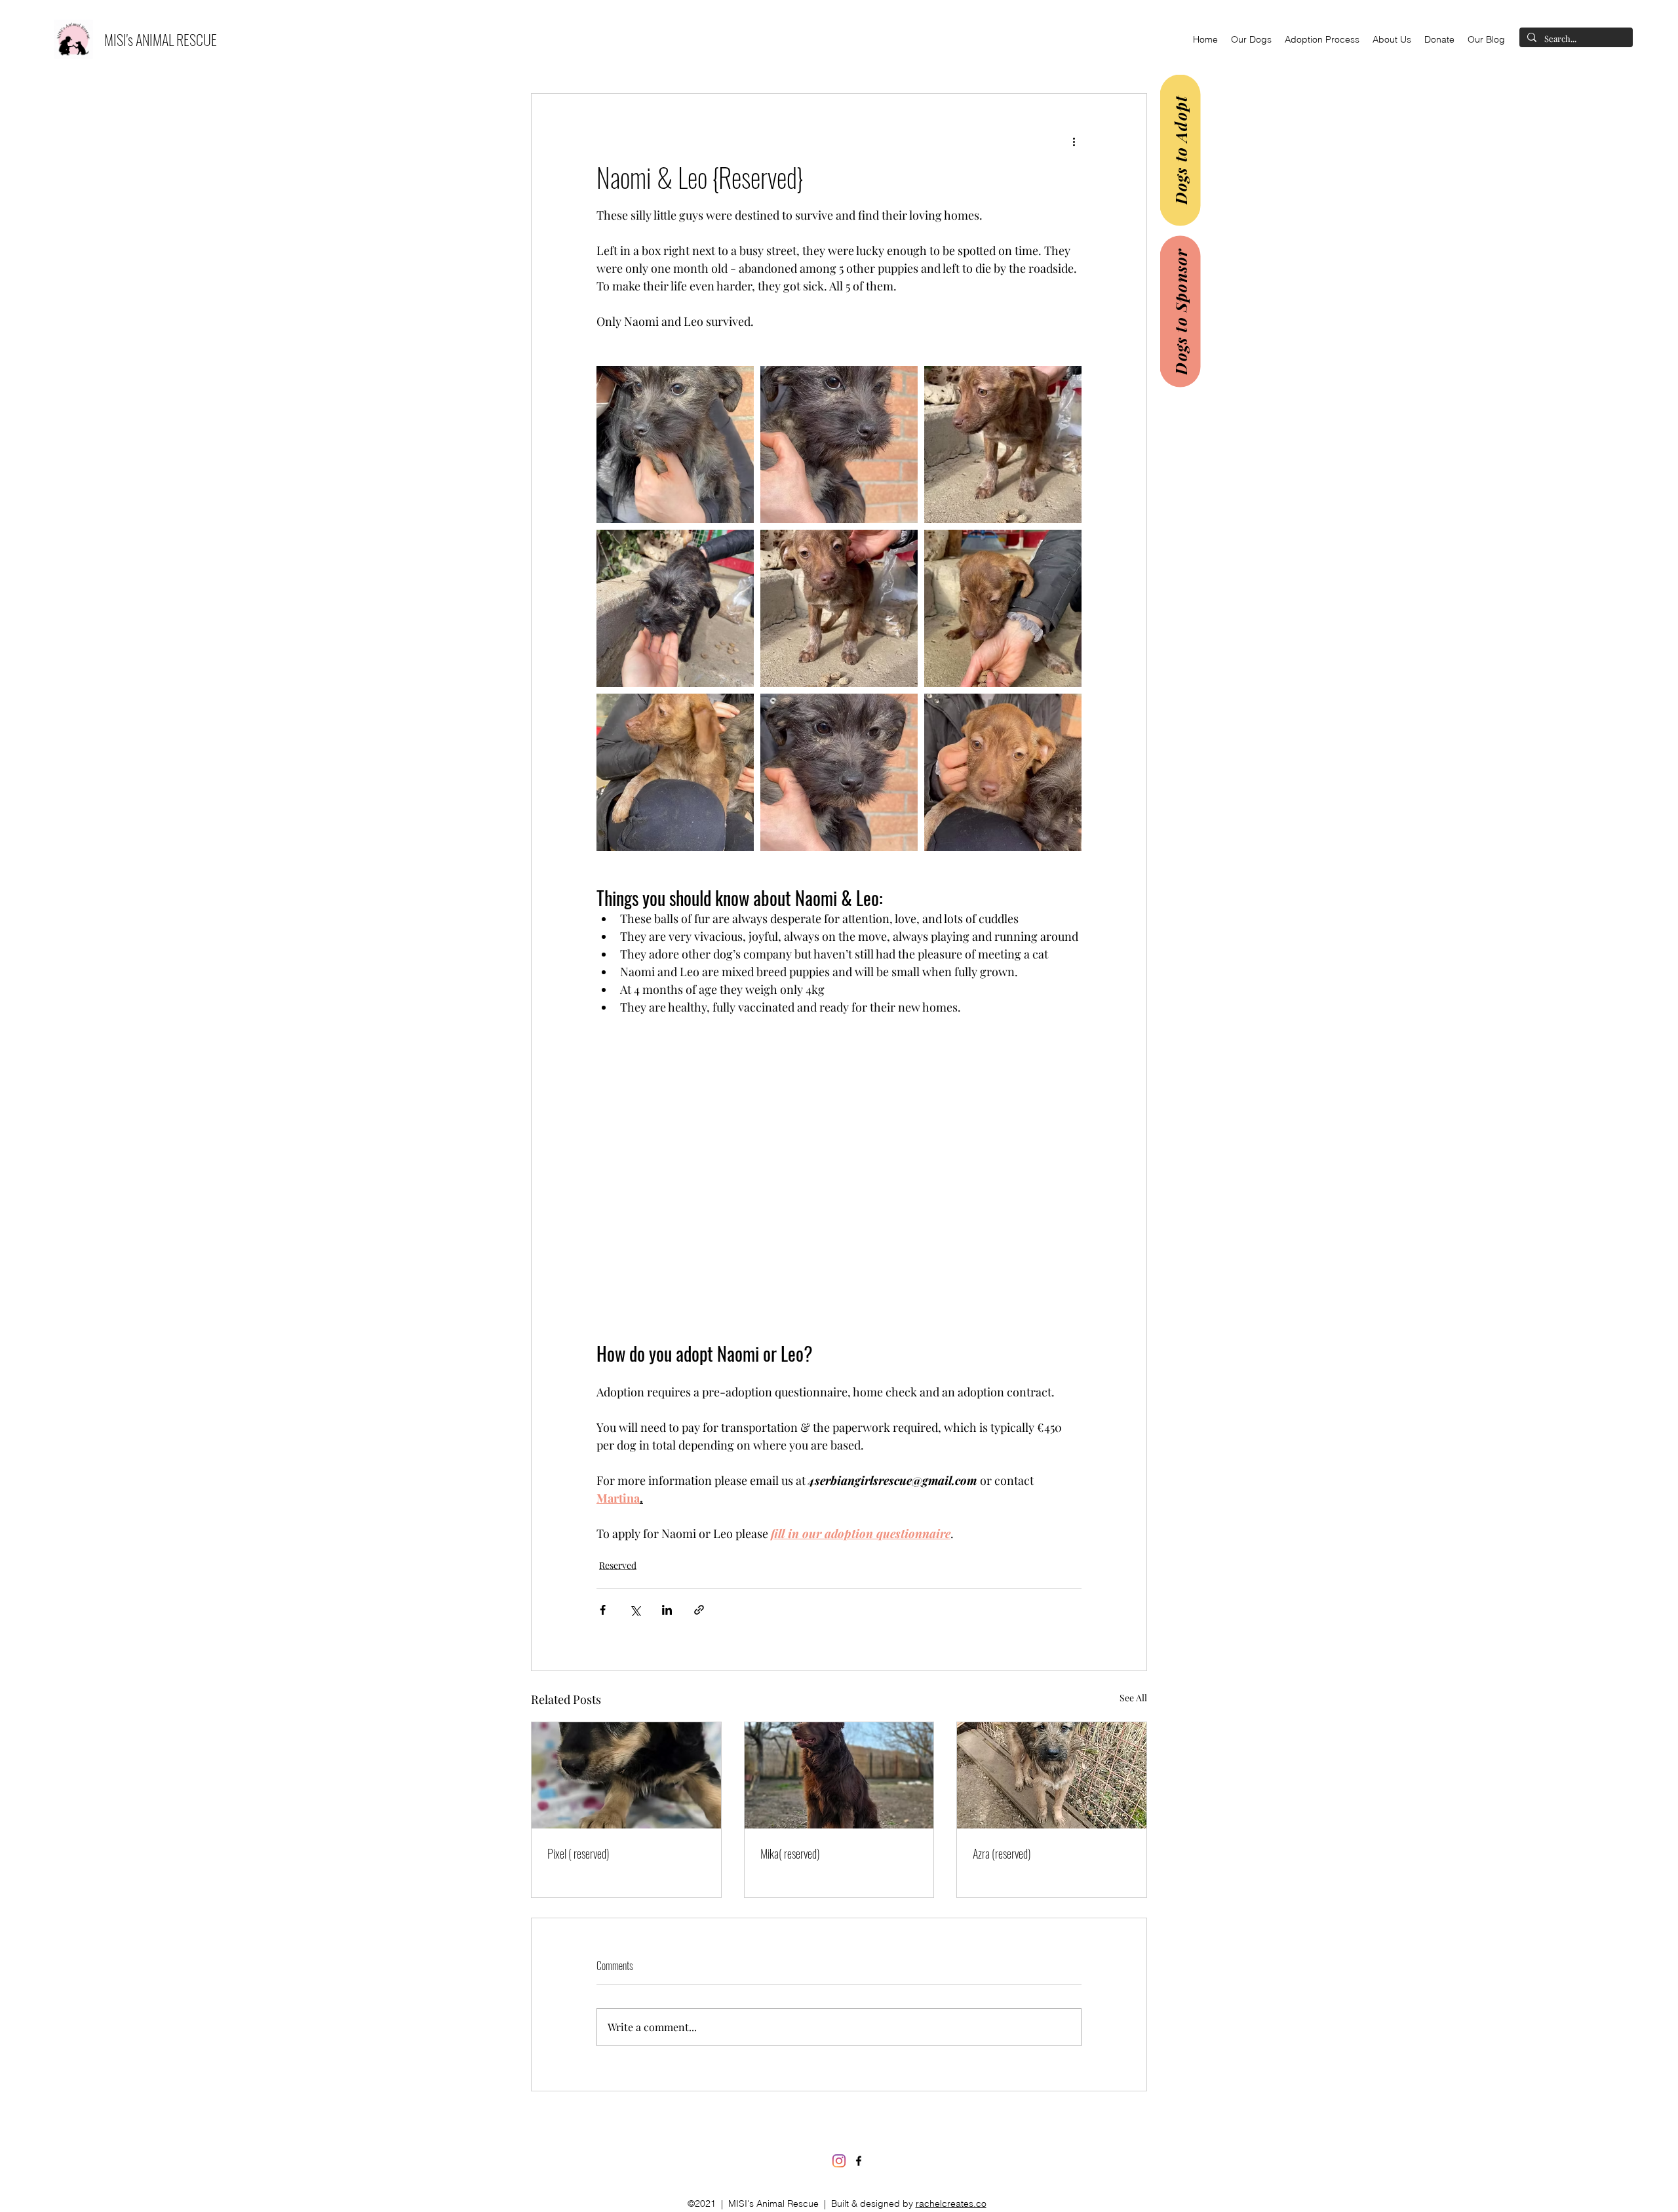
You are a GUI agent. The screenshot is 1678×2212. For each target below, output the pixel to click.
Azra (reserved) (1002, 1853)
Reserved (618, 1565)
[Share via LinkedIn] (667, 1610)
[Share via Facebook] (603, 1610)
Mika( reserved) (790, 1853)
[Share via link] (699, 1610)
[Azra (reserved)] (1052, 1775)
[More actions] (1074, 141)
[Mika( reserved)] (839, 1775)
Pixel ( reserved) (578, 1853)
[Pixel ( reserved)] (626, 1775)
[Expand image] (675, 444)
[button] (1251, 39)
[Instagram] (839, 2161)
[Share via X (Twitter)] (635, 1610)
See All (1133, 1698)
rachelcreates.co (951, 2203)
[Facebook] (859, 2161)
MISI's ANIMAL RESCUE (161, 39)
